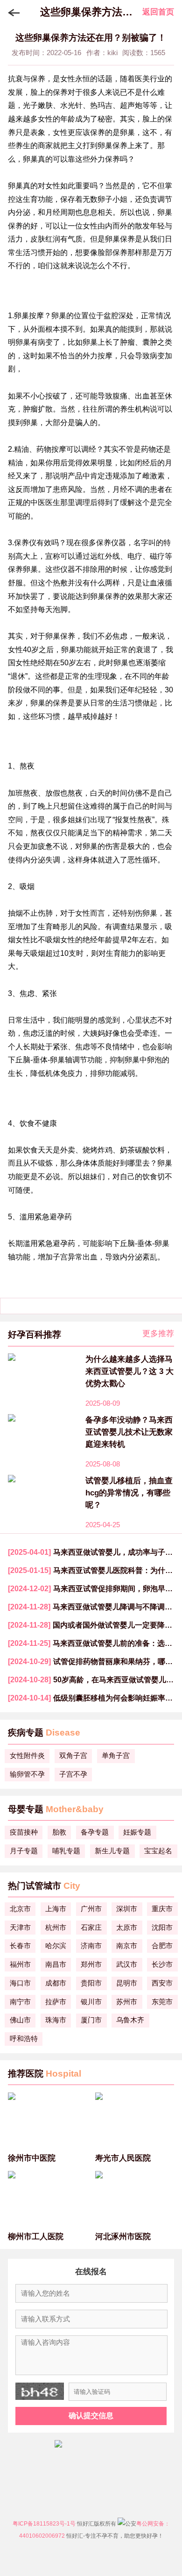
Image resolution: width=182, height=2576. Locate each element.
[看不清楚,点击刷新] (40, 2391)
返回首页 (158, 12)
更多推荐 (158, 1334)
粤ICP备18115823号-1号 (44, 2524)
